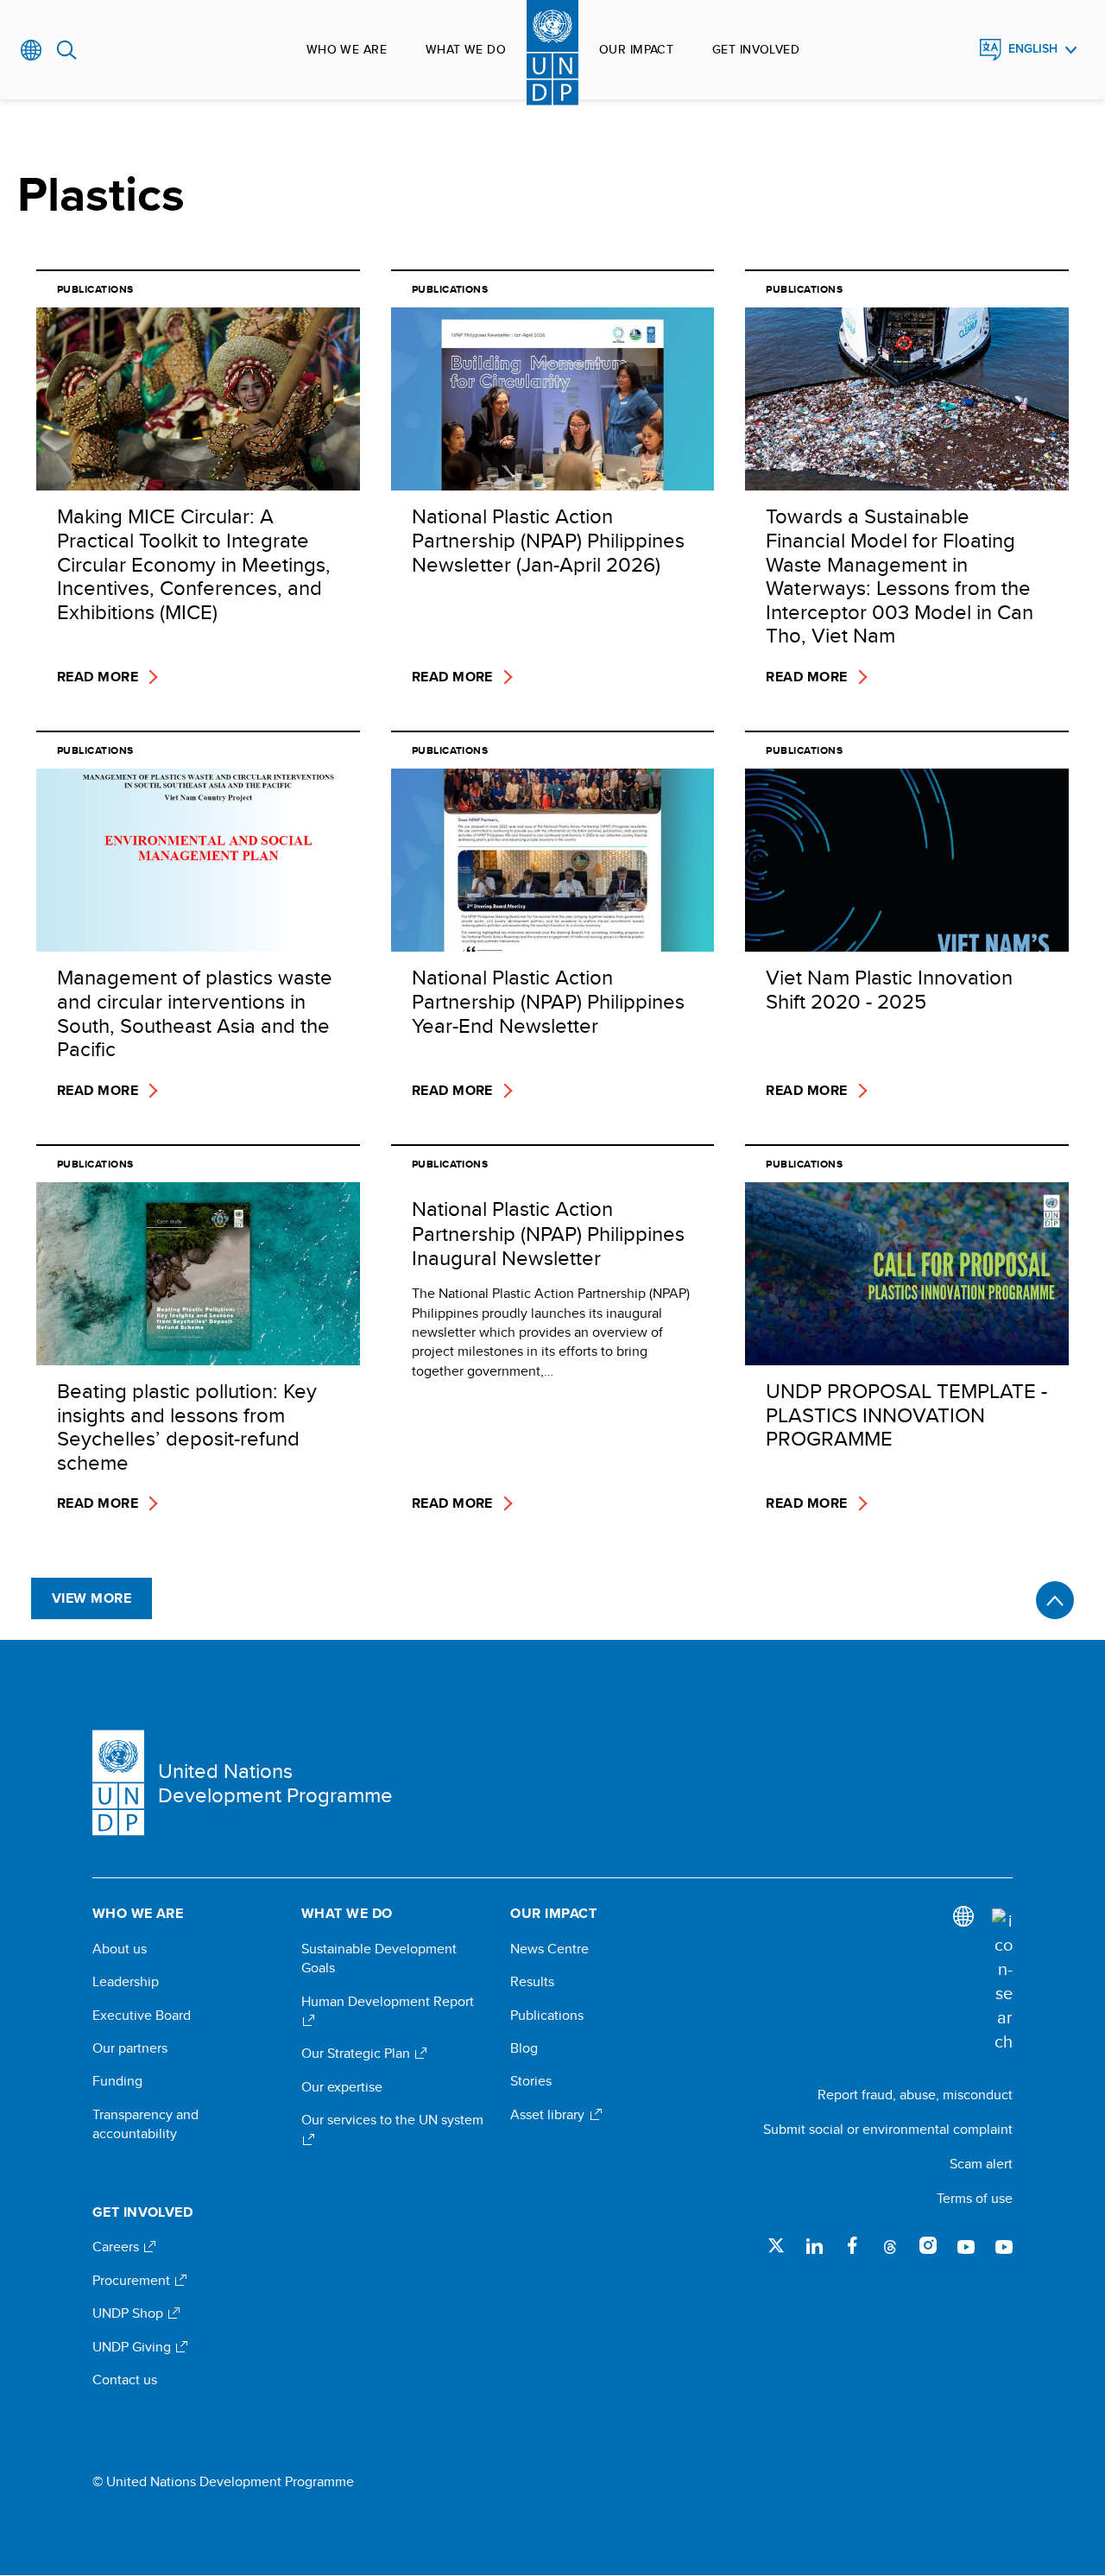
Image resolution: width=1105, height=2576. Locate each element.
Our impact (636, 49)
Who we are (347, 49)
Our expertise (342, 2087)
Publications (547, 2016)
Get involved (756, 49)
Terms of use (975, 2198)
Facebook (852, 2245)
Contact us (125, 2380)
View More (92, 1598)
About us (120, 1949)
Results (532, 1982)
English (1033, 49)
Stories (531, 2081)
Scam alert (981, 2164)
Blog (524, 2048)
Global (32, 50)
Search (67, 50)
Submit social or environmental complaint (888, 2129)
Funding (117, 2081)
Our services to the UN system (392, 2120)
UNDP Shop (129, 2313)
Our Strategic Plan (357, 2054)
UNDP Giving (133, 2347)
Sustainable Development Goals (379, 1959)
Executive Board (142, 2016)
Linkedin (814, 2245)
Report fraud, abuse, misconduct (915, 2095)
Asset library (549, 2115)
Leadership (126, 1982)
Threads (890, 2245)
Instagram (928, 2245)
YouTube (966, 2245)
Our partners (130, 2048)
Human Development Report (388, 2002)
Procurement (133, 2281)
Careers (117, 2247)
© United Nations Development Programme (223, 2482)
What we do (466, 49)
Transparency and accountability (145, 2124)
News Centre (549, 1949)
